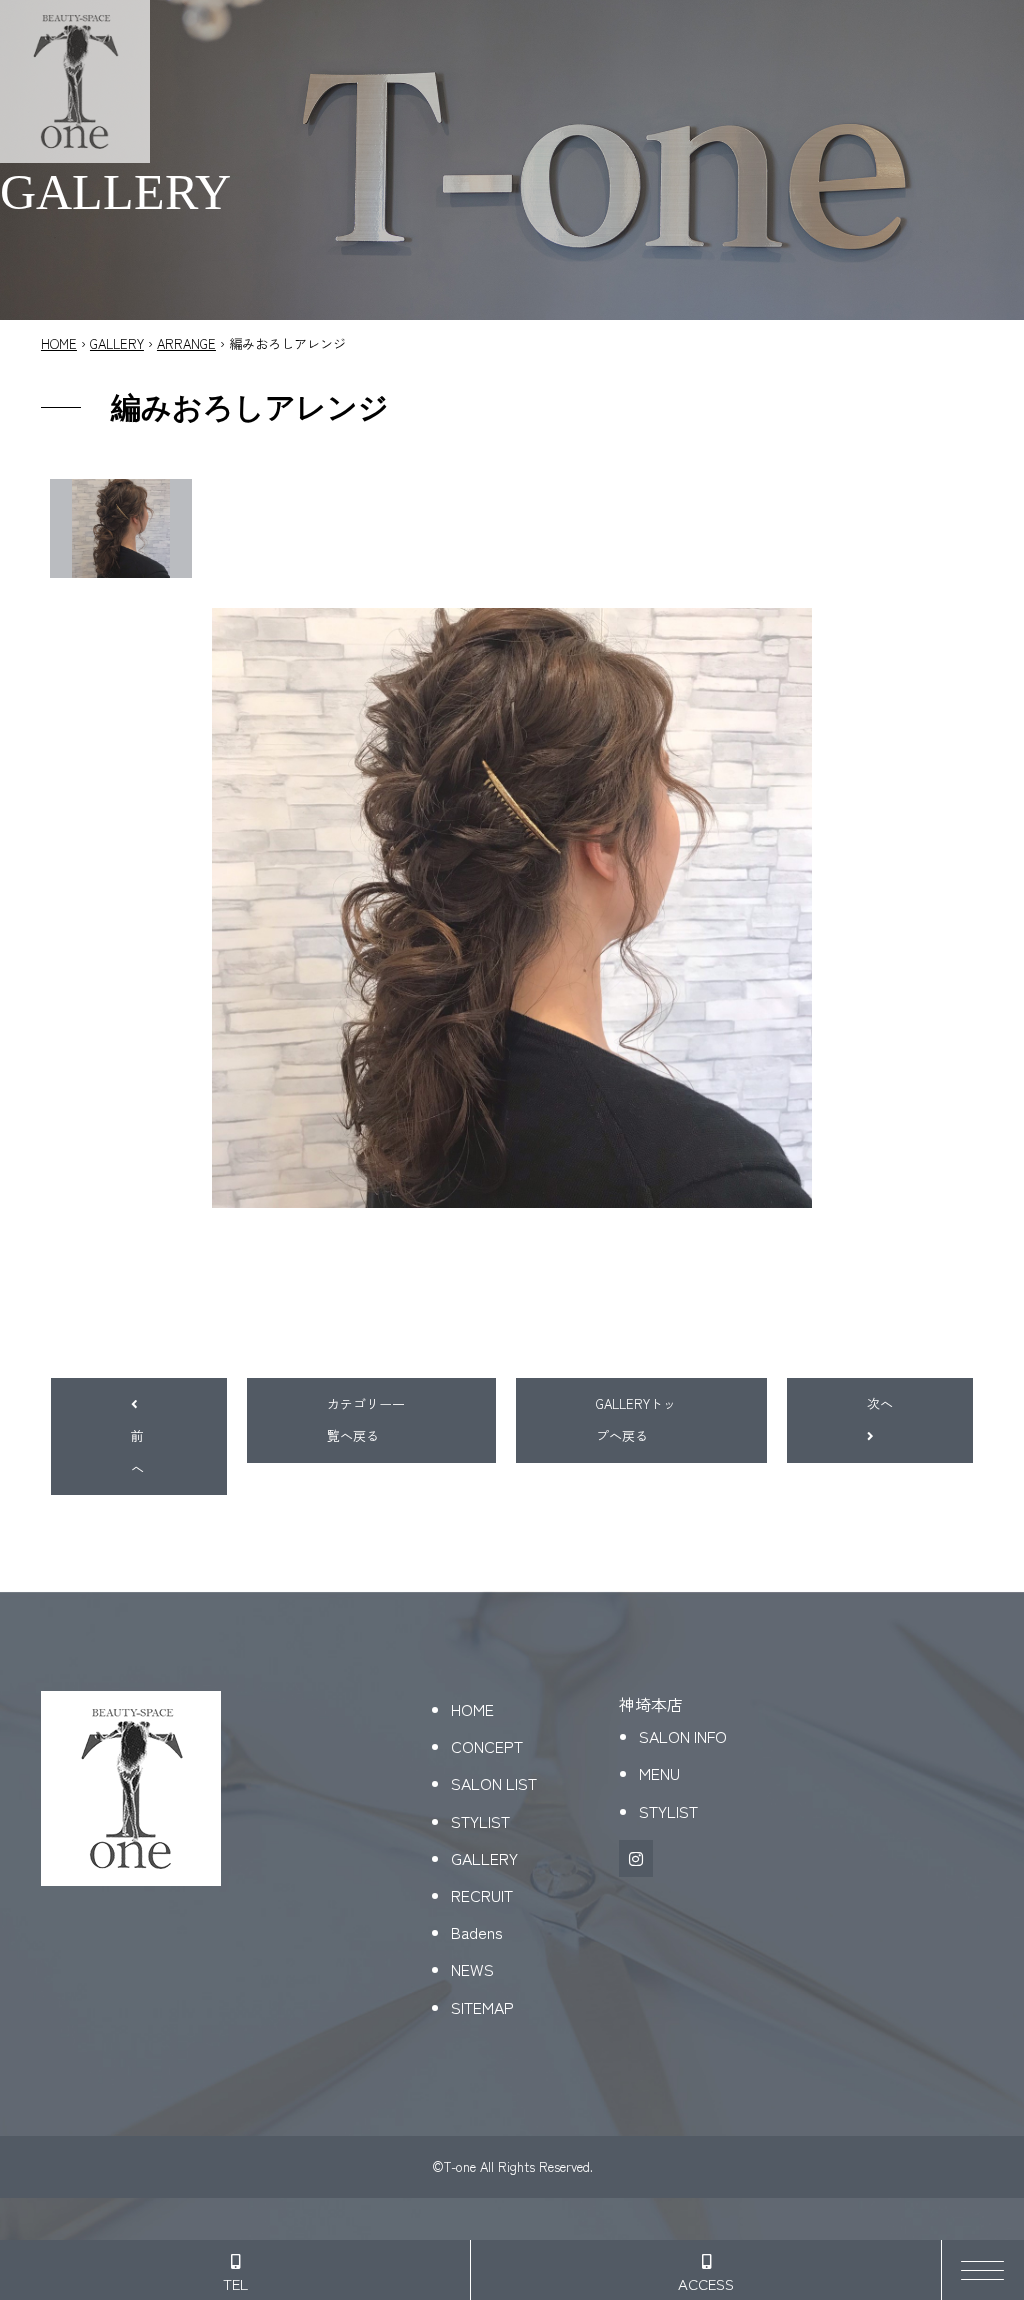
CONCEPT (487, 1746)
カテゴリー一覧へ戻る (366, 1420)
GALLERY (117, 343)
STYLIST (480, 1821)
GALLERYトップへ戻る (636, 1420)
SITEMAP (482, 2007)
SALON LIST (494, 1783)
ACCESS (706, 2283)
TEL (235, 2283)
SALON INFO (683, 1736)
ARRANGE (186, 343)
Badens (477, 1932)
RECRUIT (482, 1895)
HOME (59, 343)
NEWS (472, 1969)
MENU (659, 1773)
